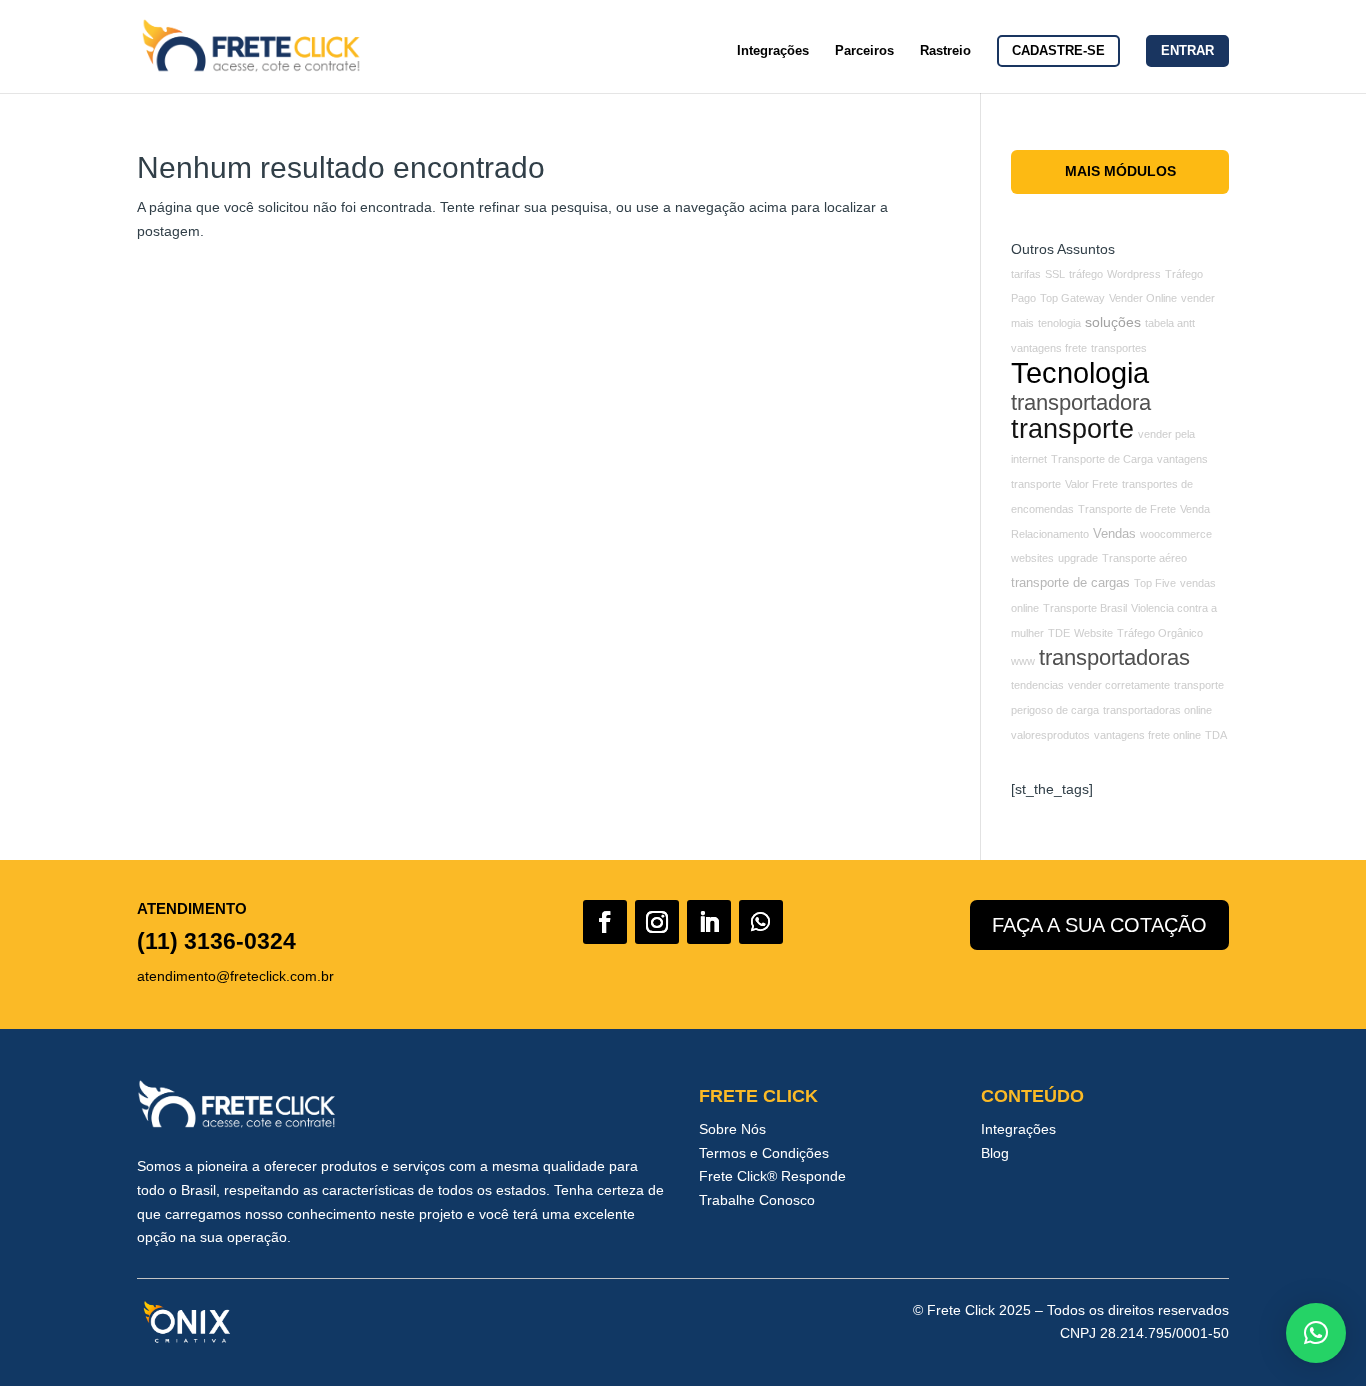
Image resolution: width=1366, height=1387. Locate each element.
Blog (995, 1153)
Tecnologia (1080, 372)
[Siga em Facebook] (605, 922)
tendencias (1037, 685)
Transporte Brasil (1085, 608)
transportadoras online (1157, 710)
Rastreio (945, 51)
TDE (1059, 633)
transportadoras (1114, 657)
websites (1032, 558)
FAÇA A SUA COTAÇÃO (1099, 925)
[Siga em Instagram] (657, 922)
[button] (1316, 1333)
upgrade (1078, 558)
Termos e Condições (764, 1153)
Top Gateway (1072, 298)
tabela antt (1170, 323)
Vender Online (1143, 298)
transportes (1119, 348)
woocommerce (1176, 534)
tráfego (1086, 274)
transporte (1072, 428)
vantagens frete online (1147, 735)
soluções (1113, 322)
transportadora (1081, 402)
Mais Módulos (1120, 171)
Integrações (773, 51)
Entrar (1187, 50)
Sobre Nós (732, 1129)
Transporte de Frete (1127, 509)
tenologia (1059, 323)
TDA (1216, 735)
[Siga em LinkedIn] (709, 922)
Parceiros (864, 51)
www (1023, 661)
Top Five (1155, 583)
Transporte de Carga (1102, 459)
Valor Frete (1091, 484)
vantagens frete (1049, 348)
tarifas (1026, 274)
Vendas (1114, 534)
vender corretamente (1119, 685)
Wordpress (1134, 274)
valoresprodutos (1050, 735)
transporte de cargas (1070, 583)
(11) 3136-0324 (216, 941)
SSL (1055, 274)
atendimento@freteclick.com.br (235, 976)
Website (1093, 633)
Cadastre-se (1058, 50)
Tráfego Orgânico (1160, 633)
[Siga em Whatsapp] (761, 922)
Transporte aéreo (1144, 558)
